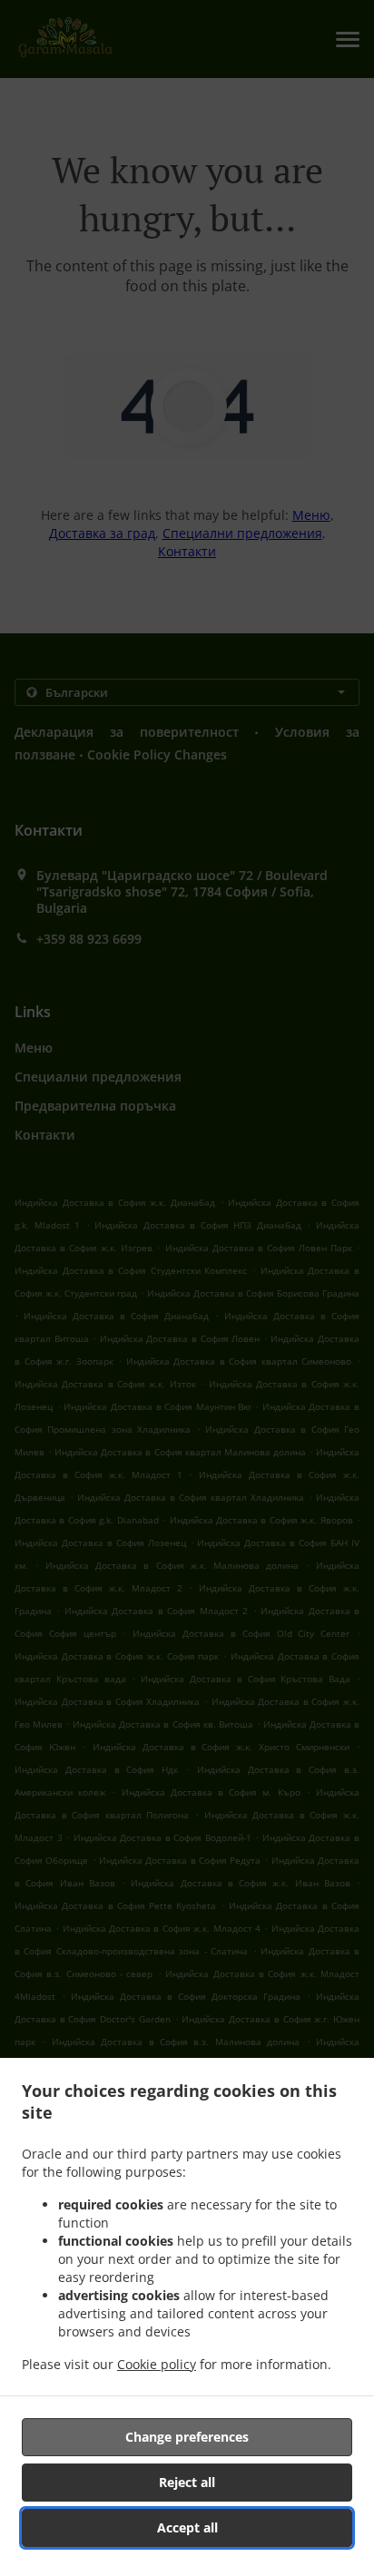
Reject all (187, 2482)
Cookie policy (157, 2364)
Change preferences (187, 2437)
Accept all (187, 2527)
